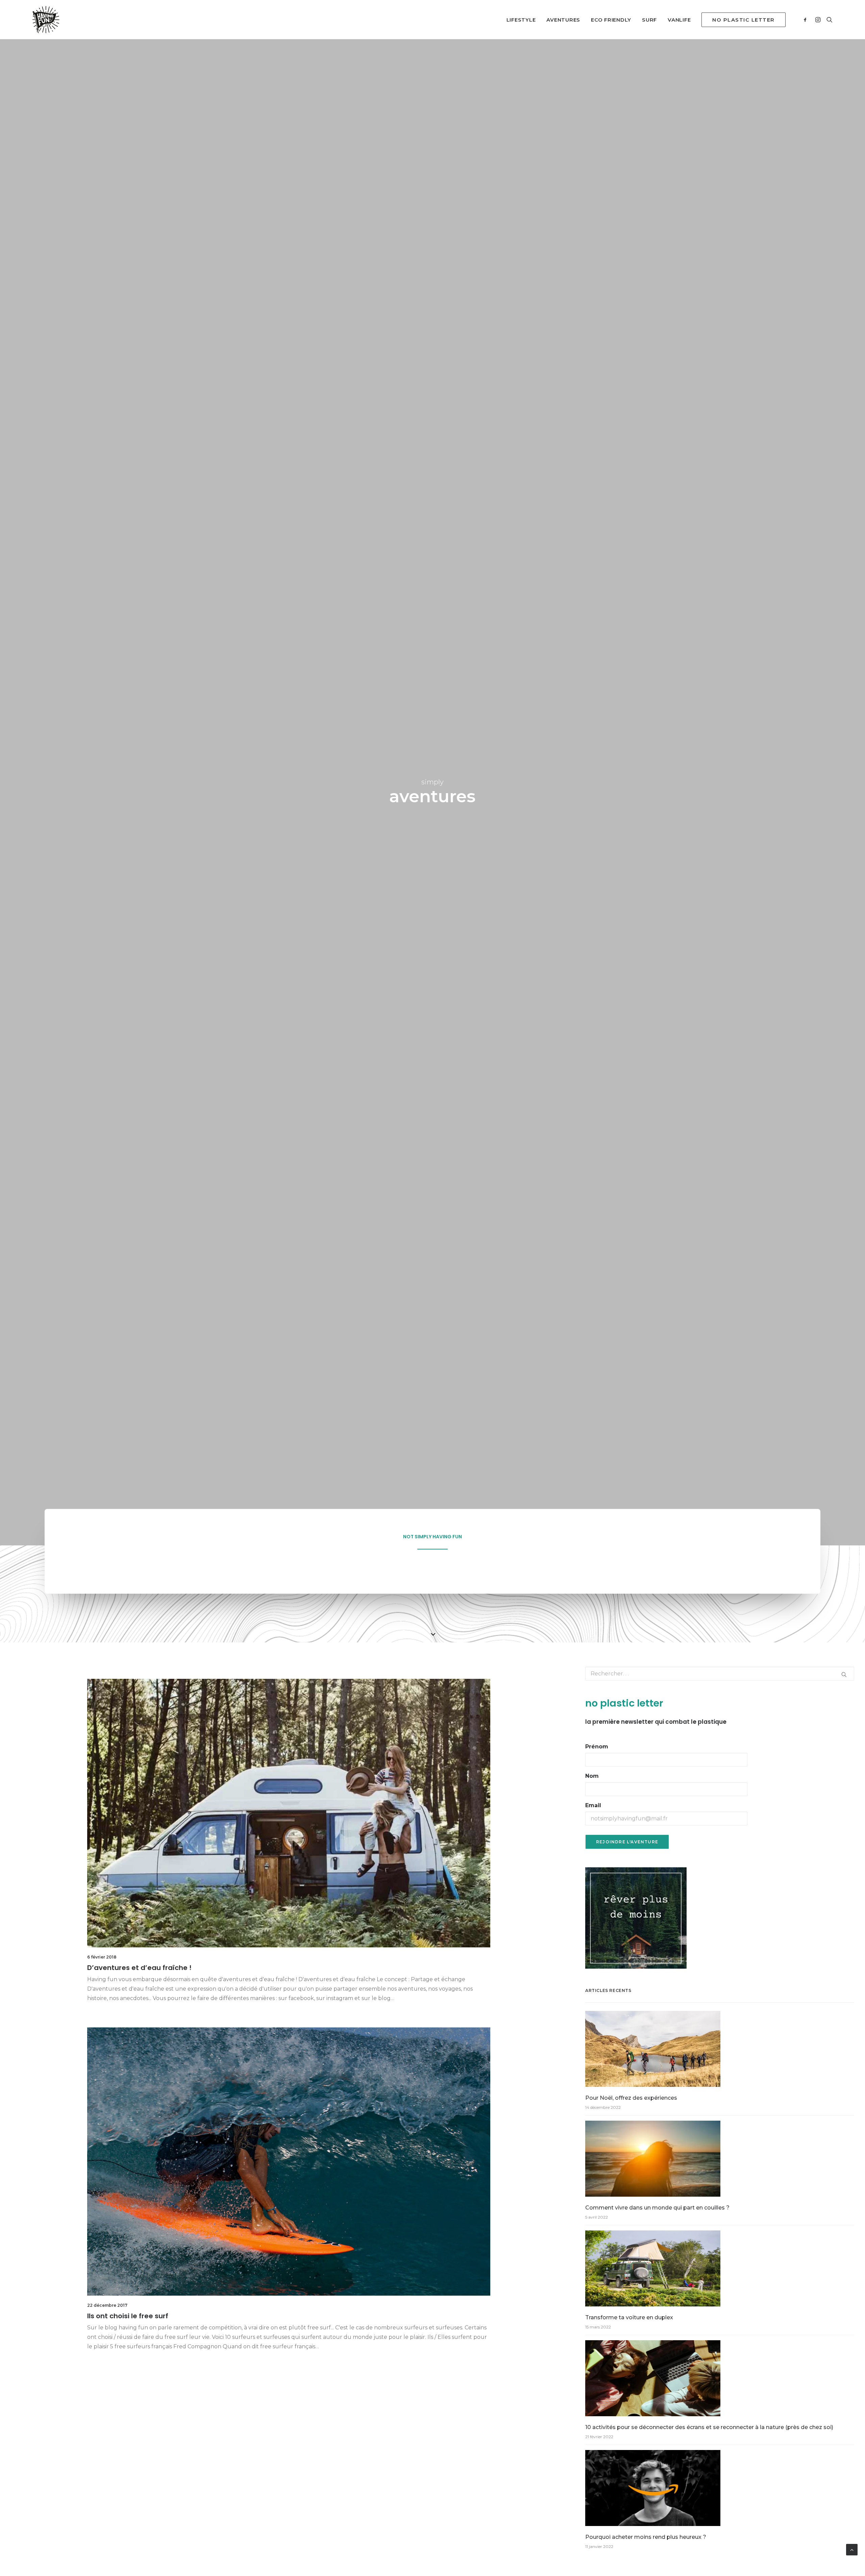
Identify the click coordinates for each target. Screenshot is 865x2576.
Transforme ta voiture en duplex (629, 2317)
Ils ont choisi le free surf (128, 2316)
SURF (649, 20)
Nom (592, 1776)
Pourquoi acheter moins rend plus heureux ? (646, 2537)
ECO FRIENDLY (611, 20)
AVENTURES (563, 20)
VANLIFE (679, 20)
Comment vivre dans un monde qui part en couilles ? (657, 2208)
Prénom (597, 1747)
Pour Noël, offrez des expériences (631, 2098)
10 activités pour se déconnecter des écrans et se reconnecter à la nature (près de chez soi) (709, 2427)
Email (593, 1805)
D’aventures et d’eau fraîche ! (139, 1968)
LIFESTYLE (521, 20)
